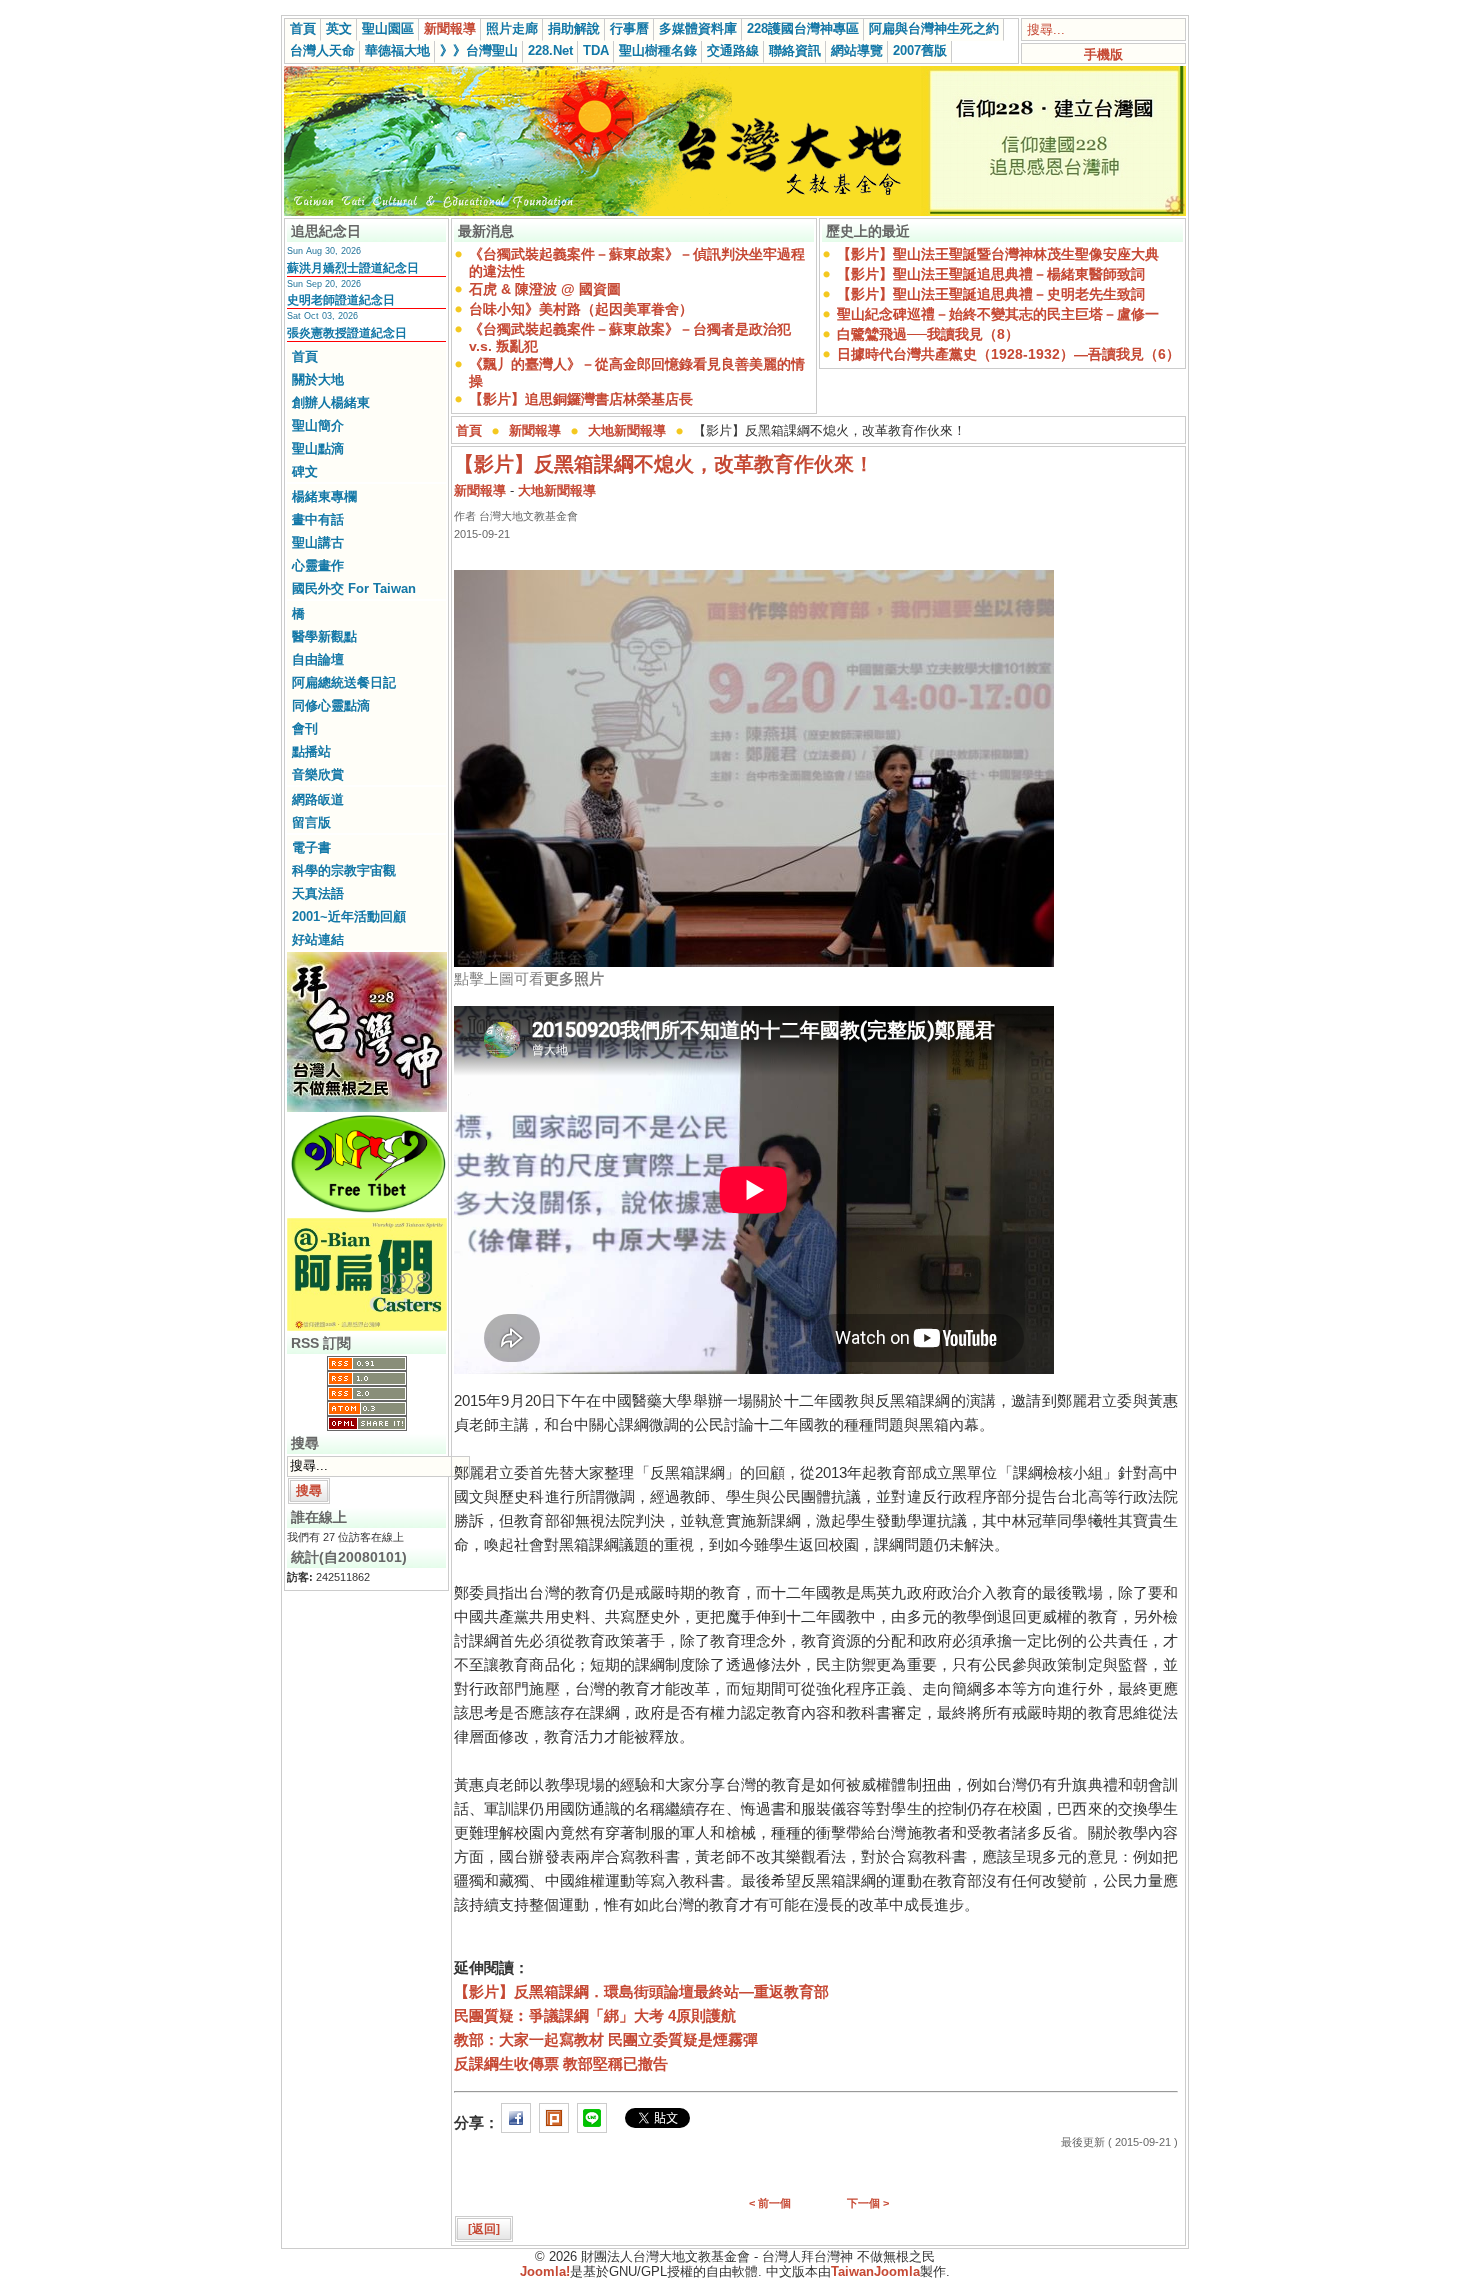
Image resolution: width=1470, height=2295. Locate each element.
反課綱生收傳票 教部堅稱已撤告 (561, 2063)
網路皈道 (318, 799)
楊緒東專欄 (324, 496)
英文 (339, 28)
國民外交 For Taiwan (354, 588)
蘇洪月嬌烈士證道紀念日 (353, 268)
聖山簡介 (318, 425)
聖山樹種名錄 (658, 50)
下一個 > (868, 2203)
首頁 (303, 28)
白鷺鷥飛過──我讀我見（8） (928, 334)
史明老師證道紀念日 (341, 300)
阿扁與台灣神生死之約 (934, 28)
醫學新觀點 (324, 636)
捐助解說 (574, 28)
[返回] (484, 2229)
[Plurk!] (554, 2122)
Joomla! (545, 2271)
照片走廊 (512, 28)
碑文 (305, 471)
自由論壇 (318, 659)
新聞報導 (450, 28)
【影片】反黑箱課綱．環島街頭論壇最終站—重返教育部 (641, 1991)
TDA (596, 50)
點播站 (311, 751)
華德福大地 (397, 50)
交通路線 (733, 50)
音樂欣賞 (318, 774)
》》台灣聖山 (479, 50)
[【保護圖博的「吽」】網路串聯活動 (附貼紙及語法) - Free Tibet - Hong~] (367, 1212)
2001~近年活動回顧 (349, 916)
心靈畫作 (318, 565)
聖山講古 (318, 542)
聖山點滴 (318, 448)
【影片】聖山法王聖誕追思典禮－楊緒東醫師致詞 (991, 274)
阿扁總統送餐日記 (344, 682)
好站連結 (318, 939)
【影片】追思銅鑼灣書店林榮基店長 (581, 399)
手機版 (1103, 54)
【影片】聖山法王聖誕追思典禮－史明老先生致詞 (991, 294)
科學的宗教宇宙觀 (344, 870)
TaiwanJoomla (875, 2271)
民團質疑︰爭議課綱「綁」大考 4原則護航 (595, 2015)
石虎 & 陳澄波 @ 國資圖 (545, 289)
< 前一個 (770, 2203)
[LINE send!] (592, 2122)
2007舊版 (920, 50)
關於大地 (318, 379)
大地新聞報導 (627, 430)
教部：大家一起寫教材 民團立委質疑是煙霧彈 (606, 2039)
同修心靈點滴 (331, 705)
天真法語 (318, 893)
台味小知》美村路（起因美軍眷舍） (581, 309)
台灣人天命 (322, 50)
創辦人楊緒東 (331, 402)
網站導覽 (857, 50)
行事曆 (629, 28)
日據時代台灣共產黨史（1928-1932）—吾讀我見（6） (1008, 354)
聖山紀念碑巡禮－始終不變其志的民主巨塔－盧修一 (998, 314)
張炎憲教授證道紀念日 (347, 333)
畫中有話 (318, 519)
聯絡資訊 (795, 50)
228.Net (550, 50)
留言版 (311, 822)
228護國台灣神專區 (803, 28)
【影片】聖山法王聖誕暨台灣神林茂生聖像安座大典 (998, 254)
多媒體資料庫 (698, 28)
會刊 (305, 728)
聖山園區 (388, 28)
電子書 (311, 847)
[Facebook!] (516, 2122)
